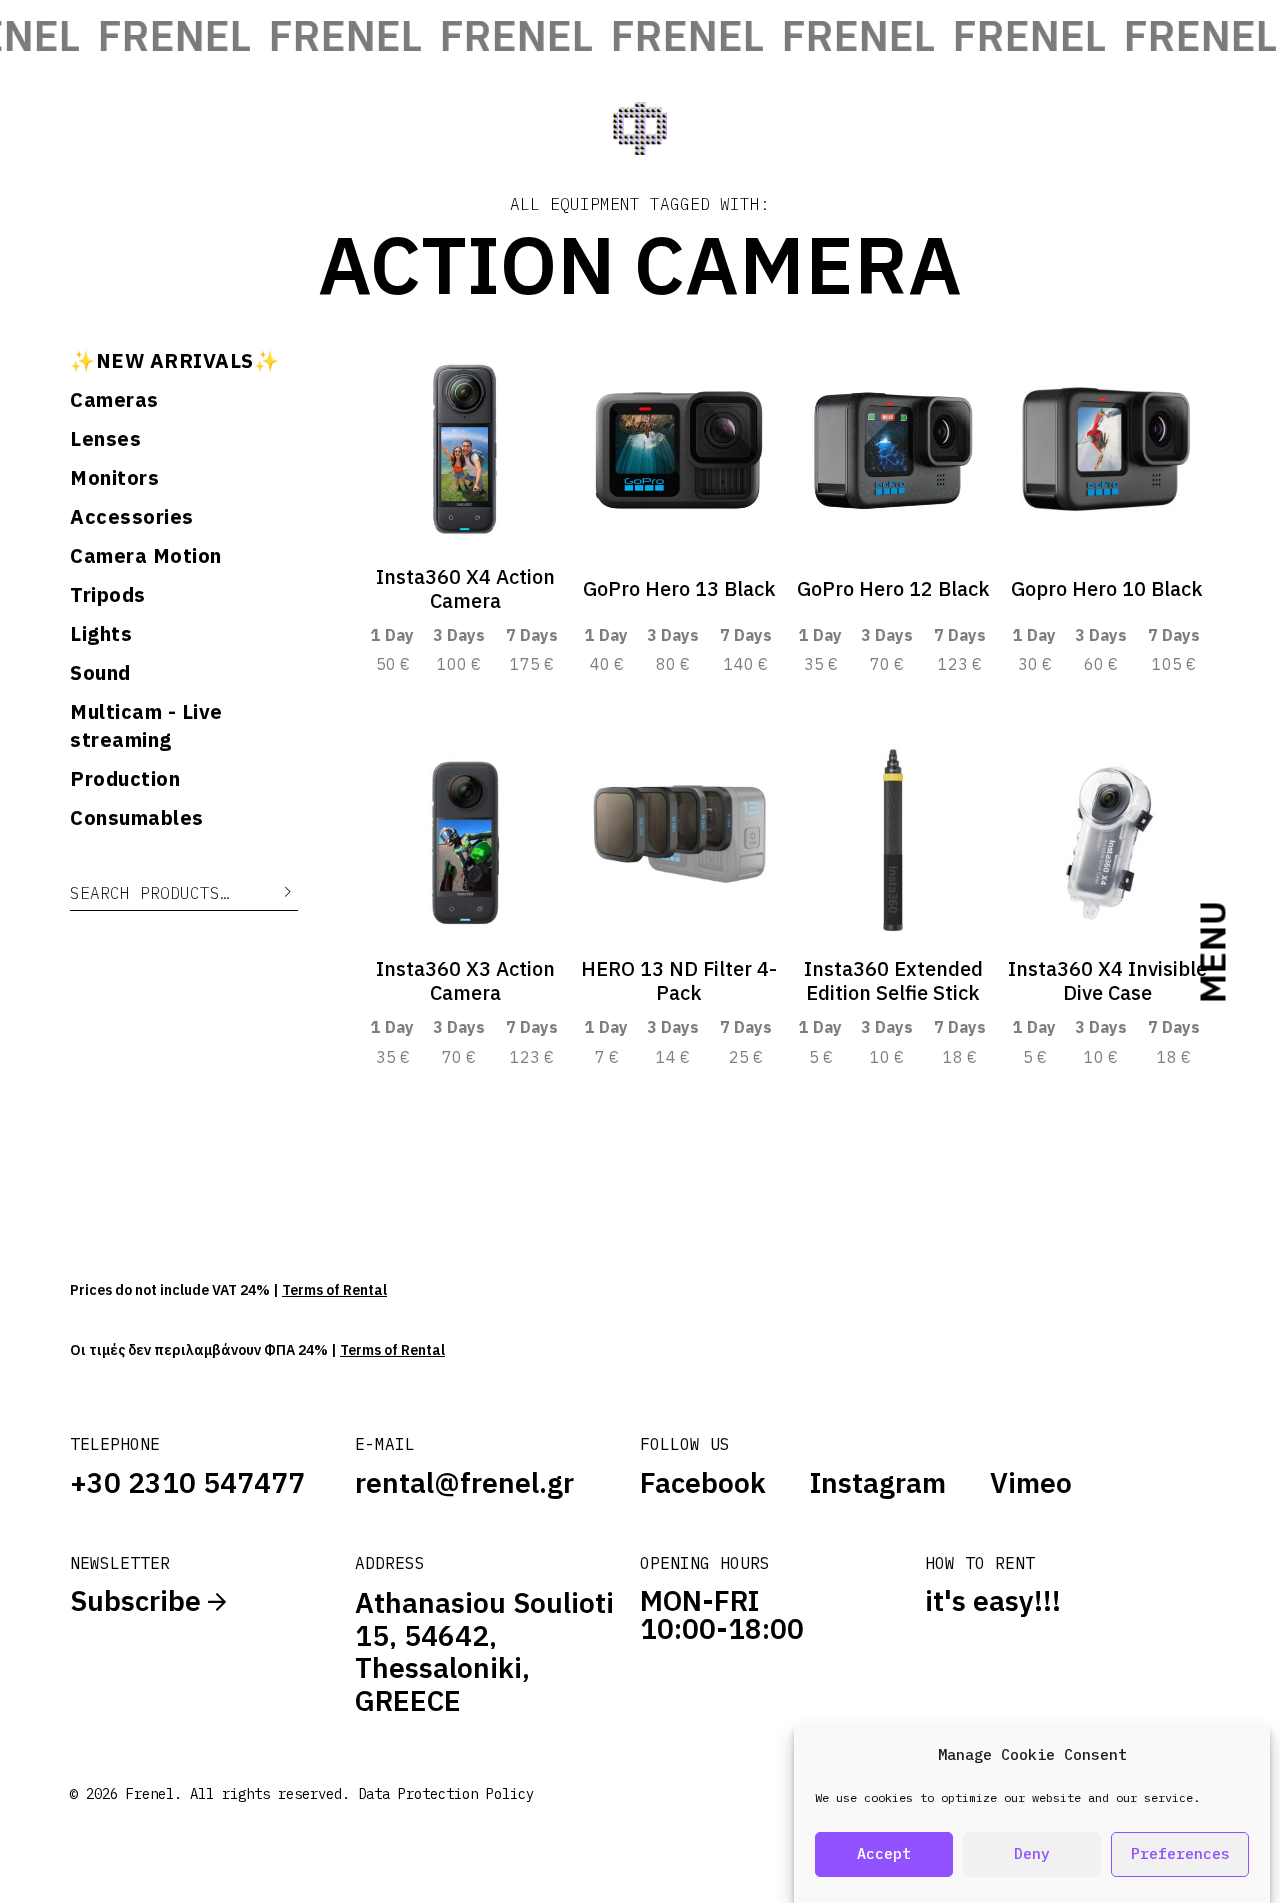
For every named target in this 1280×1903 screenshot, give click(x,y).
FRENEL (155, 35)
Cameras (114, 399)
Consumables (137, 817)
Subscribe (139, 1600)
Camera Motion (146, 555)
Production (125, 778)
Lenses (105, 438)
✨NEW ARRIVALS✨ (174, 360)
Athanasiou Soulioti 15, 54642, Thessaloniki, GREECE (484, 1651)
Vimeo (1031, 1483)
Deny (1032, 1854)
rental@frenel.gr (464, 1482)
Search (273, 892)
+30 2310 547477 (187, 1482)
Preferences (1180, 1854)
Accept (884, 1854)
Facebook (703, 1483)
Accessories (132, 516)
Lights (101, 633)
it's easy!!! (993, 1600)
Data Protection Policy (446, 1794)
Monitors (114, 477)
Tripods (108, 594)
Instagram (878, 1483)
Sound (100, 672)
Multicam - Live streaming (146, 725)
